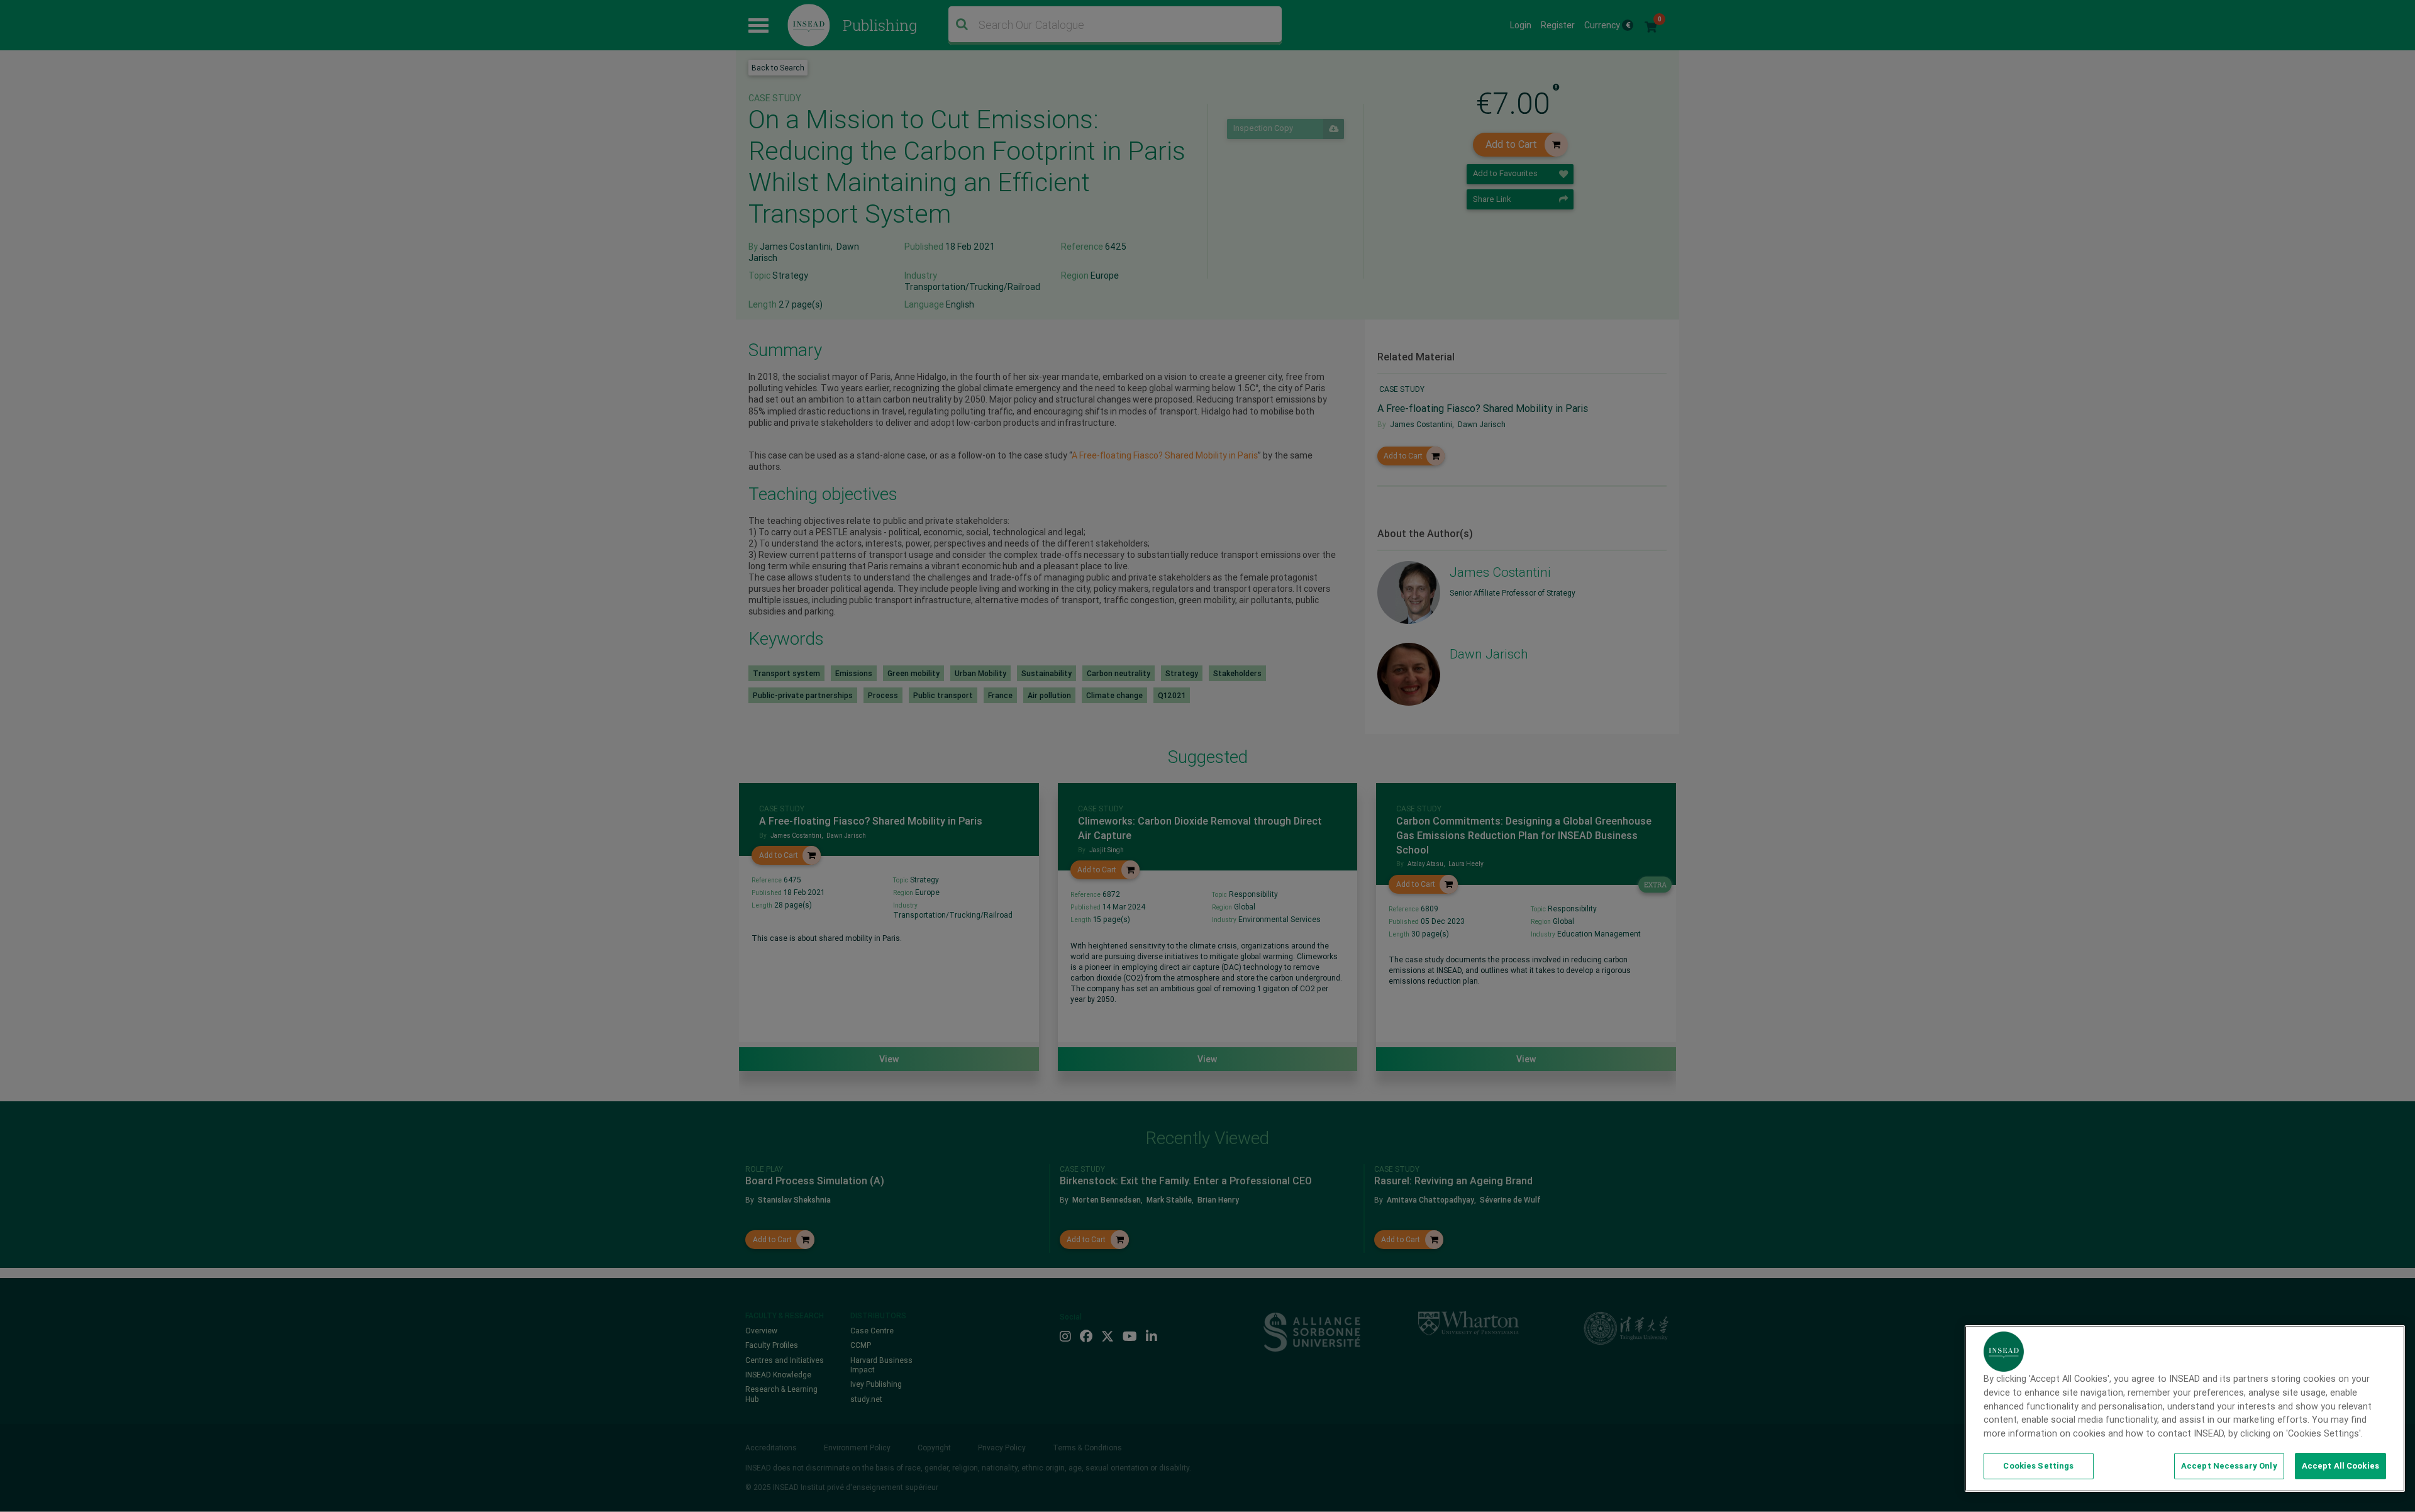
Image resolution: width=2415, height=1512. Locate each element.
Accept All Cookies (2340, 1466)
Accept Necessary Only (2229, 1466)
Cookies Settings (2038, 1466)
